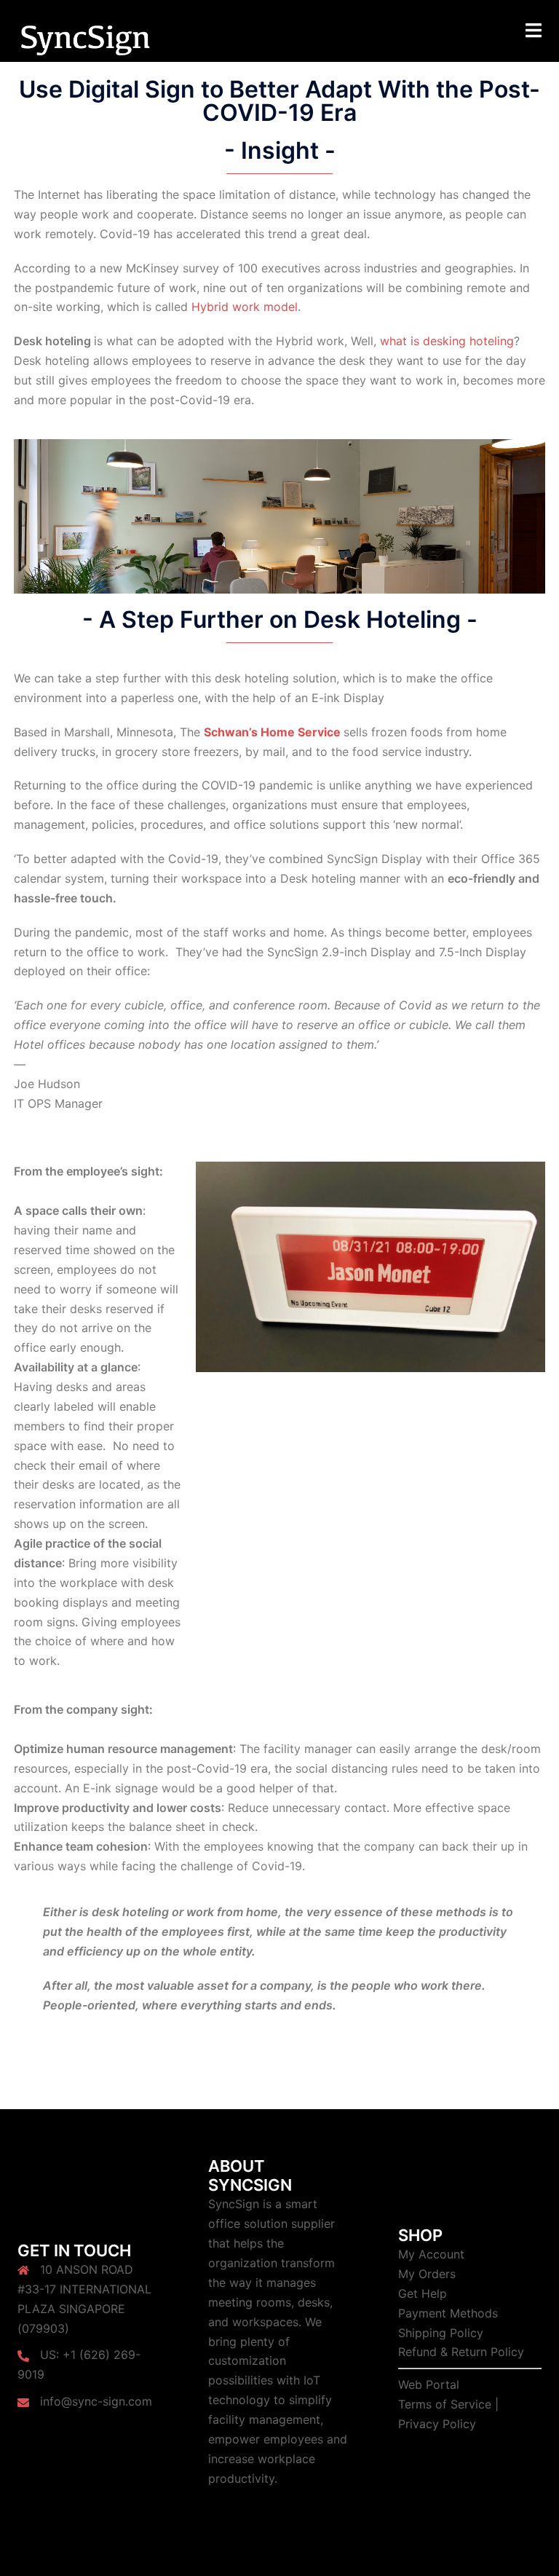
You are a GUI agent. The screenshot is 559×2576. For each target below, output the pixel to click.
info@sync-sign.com (96, 2401)
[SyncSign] (85, 39)
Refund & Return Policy (461, 2352)
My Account (431, 2254)
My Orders (427, 2274)
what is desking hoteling (447, 341)
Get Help (423, 2293)
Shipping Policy (441, 2333)
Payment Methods (448, 2313)
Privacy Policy (437, 2424)
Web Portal (429, 2384)
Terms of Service (445, 2404)
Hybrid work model (245, 307)
